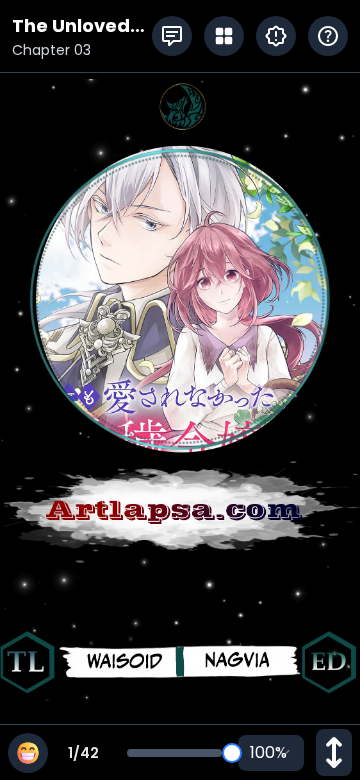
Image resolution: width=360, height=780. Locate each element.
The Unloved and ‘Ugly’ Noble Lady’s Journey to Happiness (72, 26)
